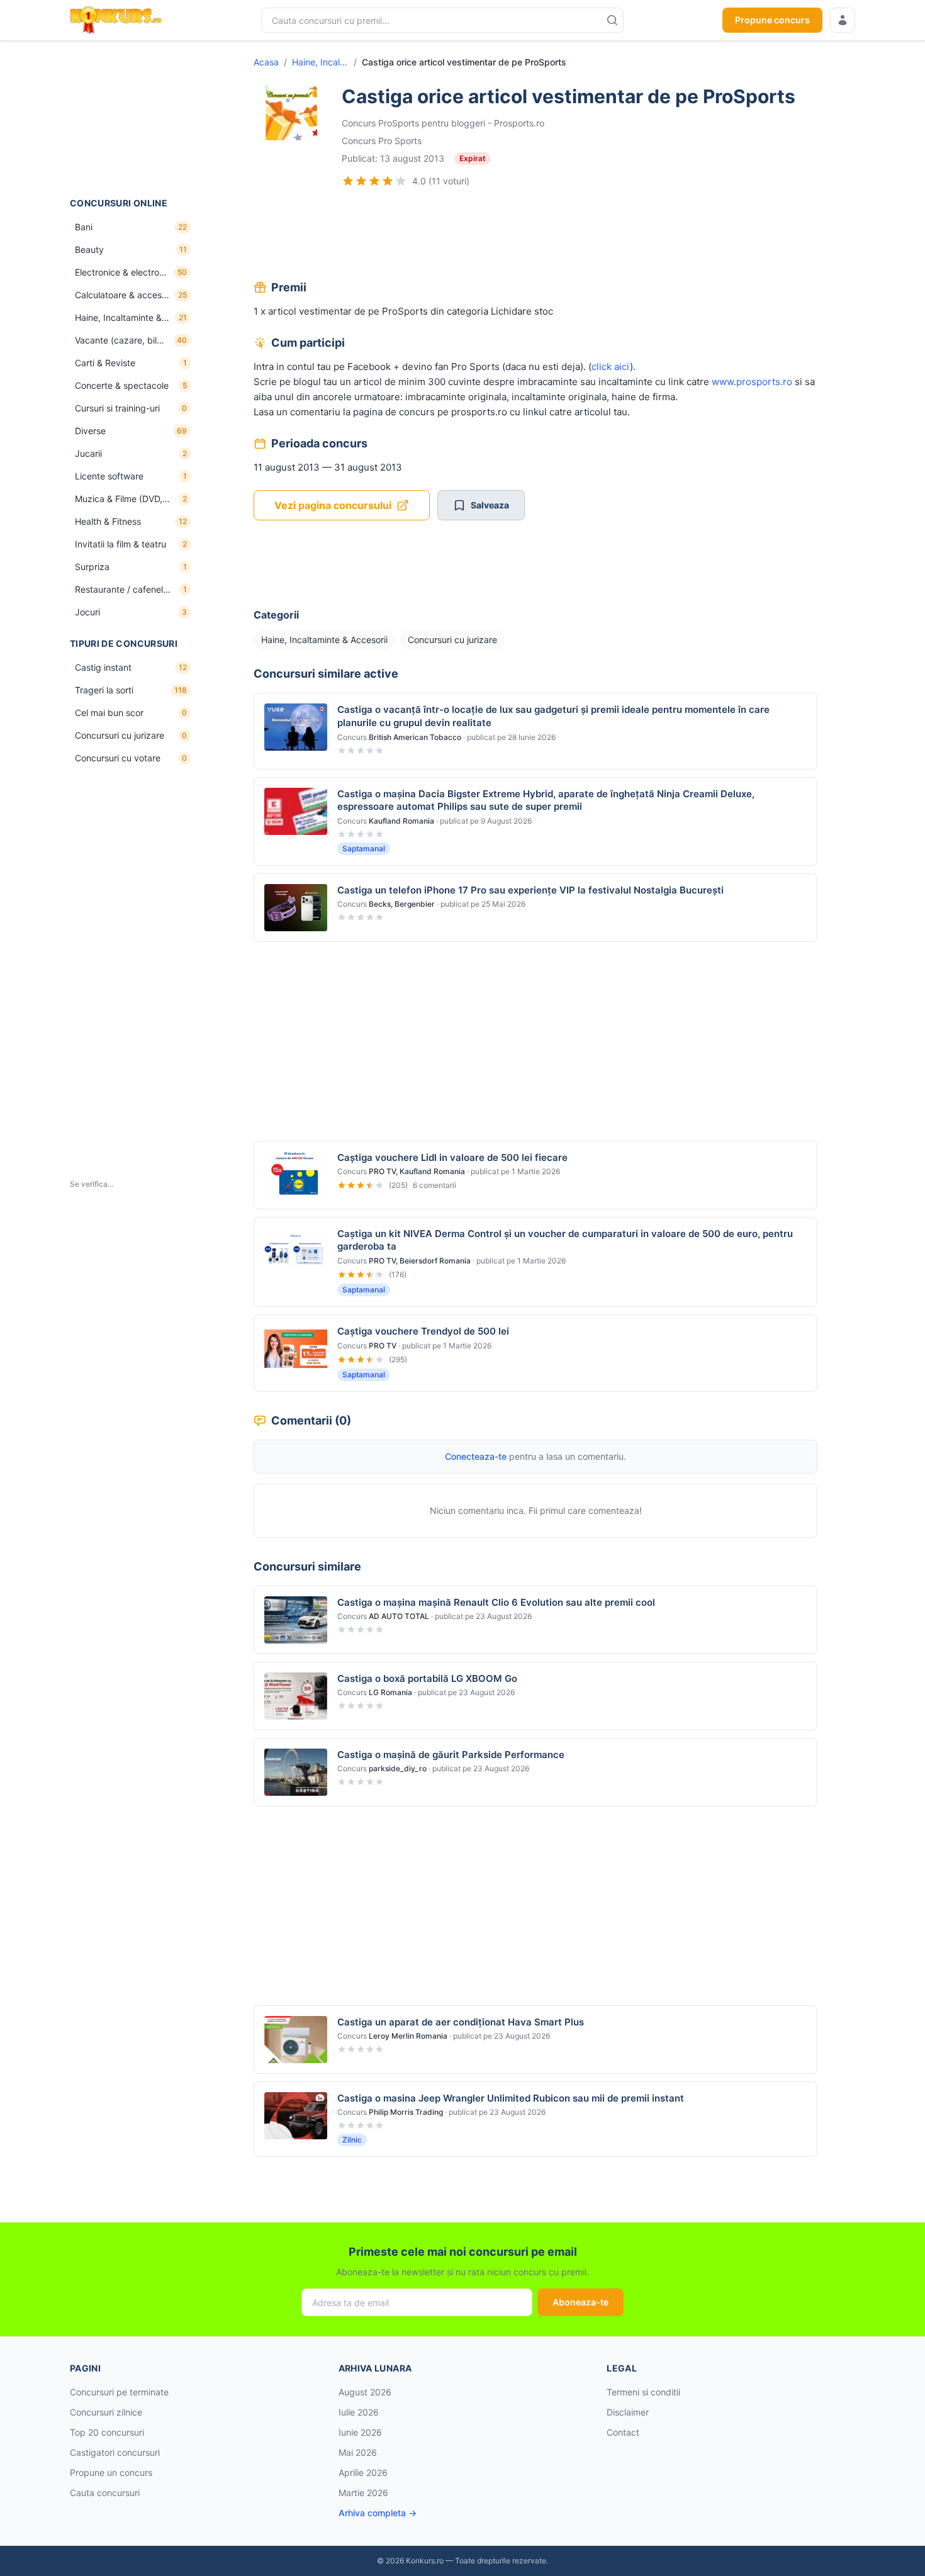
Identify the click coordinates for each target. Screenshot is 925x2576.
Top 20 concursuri (107, 2432)
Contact (623, 2432)
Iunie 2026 (360, 2432)
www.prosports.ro (752, 382)
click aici (611, 367)
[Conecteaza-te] (843, 20)
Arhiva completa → (378, 2513)
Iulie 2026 (359, 2412)
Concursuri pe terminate (119, 2392)
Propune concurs (772, 20)
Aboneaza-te (580, 2302)
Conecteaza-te (476, 1456)
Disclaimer (628, 2412)
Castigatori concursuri (115, 2452)
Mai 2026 (358, 2452)
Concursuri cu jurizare (452, 640)
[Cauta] (612, 20)
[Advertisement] (133, 119)
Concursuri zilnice (106, 2412)
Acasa (266, 62)
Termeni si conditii (643, 2392)
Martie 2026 (363, 2493)
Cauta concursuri (105, 2493)
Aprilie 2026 (363, 2472)
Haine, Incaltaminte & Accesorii (320, 62)
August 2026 (365, 2392)
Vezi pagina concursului (333, 505)
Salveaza (490, 505)
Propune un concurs (111, 2472)
